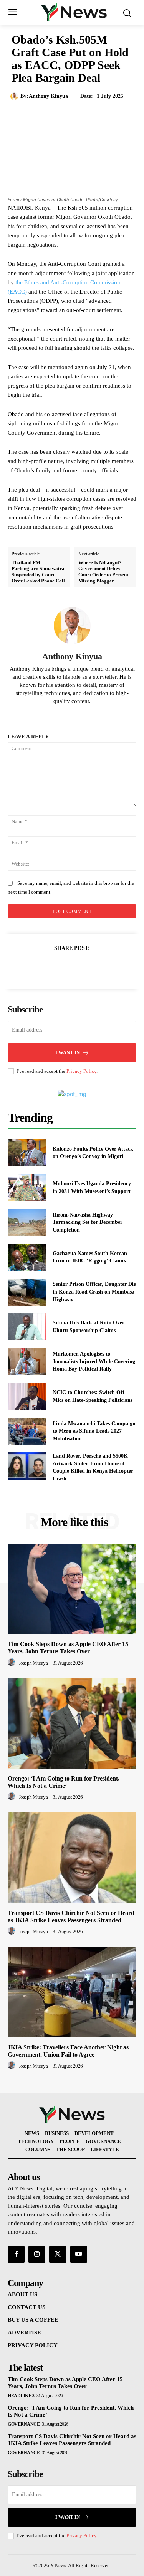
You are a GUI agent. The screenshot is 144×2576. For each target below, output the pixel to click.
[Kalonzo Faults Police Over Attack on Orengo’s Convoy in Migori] (27, 1153)
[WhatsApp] (99, 967)
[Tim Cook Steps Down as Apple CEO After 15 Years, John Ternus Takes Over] (72, 1589)
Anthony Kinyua (48, 96)
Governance (24, 2424)
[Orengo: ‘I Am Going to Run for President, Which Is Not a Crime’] (72, 1724)
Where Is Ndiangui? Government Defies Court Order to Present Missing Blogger (103, 572)
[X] (63, 967)
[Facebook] (46, 967)
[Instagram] (37, 2254)
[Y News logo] (74, 12)
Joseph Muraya (33, 1663)
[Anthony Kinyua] (15, 96)
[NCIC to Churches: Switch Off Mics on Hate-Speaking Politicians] (27, 1396)
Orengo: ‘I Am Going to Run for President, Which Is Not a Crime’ (64, 1782)
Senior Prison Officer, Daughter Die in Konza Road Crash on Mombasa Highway (94, 1292)
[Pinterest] (81, 967)
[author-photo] (13, 1663)
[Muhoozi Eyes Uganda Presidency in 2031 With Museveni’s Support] (27, 1188)
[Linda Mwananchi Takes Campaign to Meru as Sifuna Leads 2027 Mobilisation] (27, 1431)
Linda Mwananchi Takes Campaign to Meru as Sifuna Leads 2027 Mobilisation (94, 1431)
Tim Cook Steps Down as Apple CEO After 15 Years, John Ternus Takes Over (68, 1648)
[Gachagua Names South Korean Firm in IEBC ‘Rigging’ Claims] (27, 1257)
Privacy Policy (81, 1071)
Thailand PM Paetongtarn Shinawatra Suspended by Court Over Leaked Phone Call (38, 572)
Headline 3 (21, 2396)
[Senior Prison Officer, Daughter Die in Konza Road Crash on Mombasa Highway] (27, 1292)
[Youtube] (79, 2254)
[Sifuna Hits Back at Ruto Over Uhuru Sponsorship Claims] (27, 1327)
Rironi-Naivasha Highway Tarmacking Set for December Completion (88, 1222)
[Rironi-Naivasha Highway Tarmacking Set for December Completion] (27, 1222)
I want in (68, 1053)
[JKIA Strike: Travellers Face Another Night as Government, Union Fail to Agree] (72, 1992)
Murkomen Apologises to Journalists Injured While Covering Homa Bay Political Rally (94, 1361)
